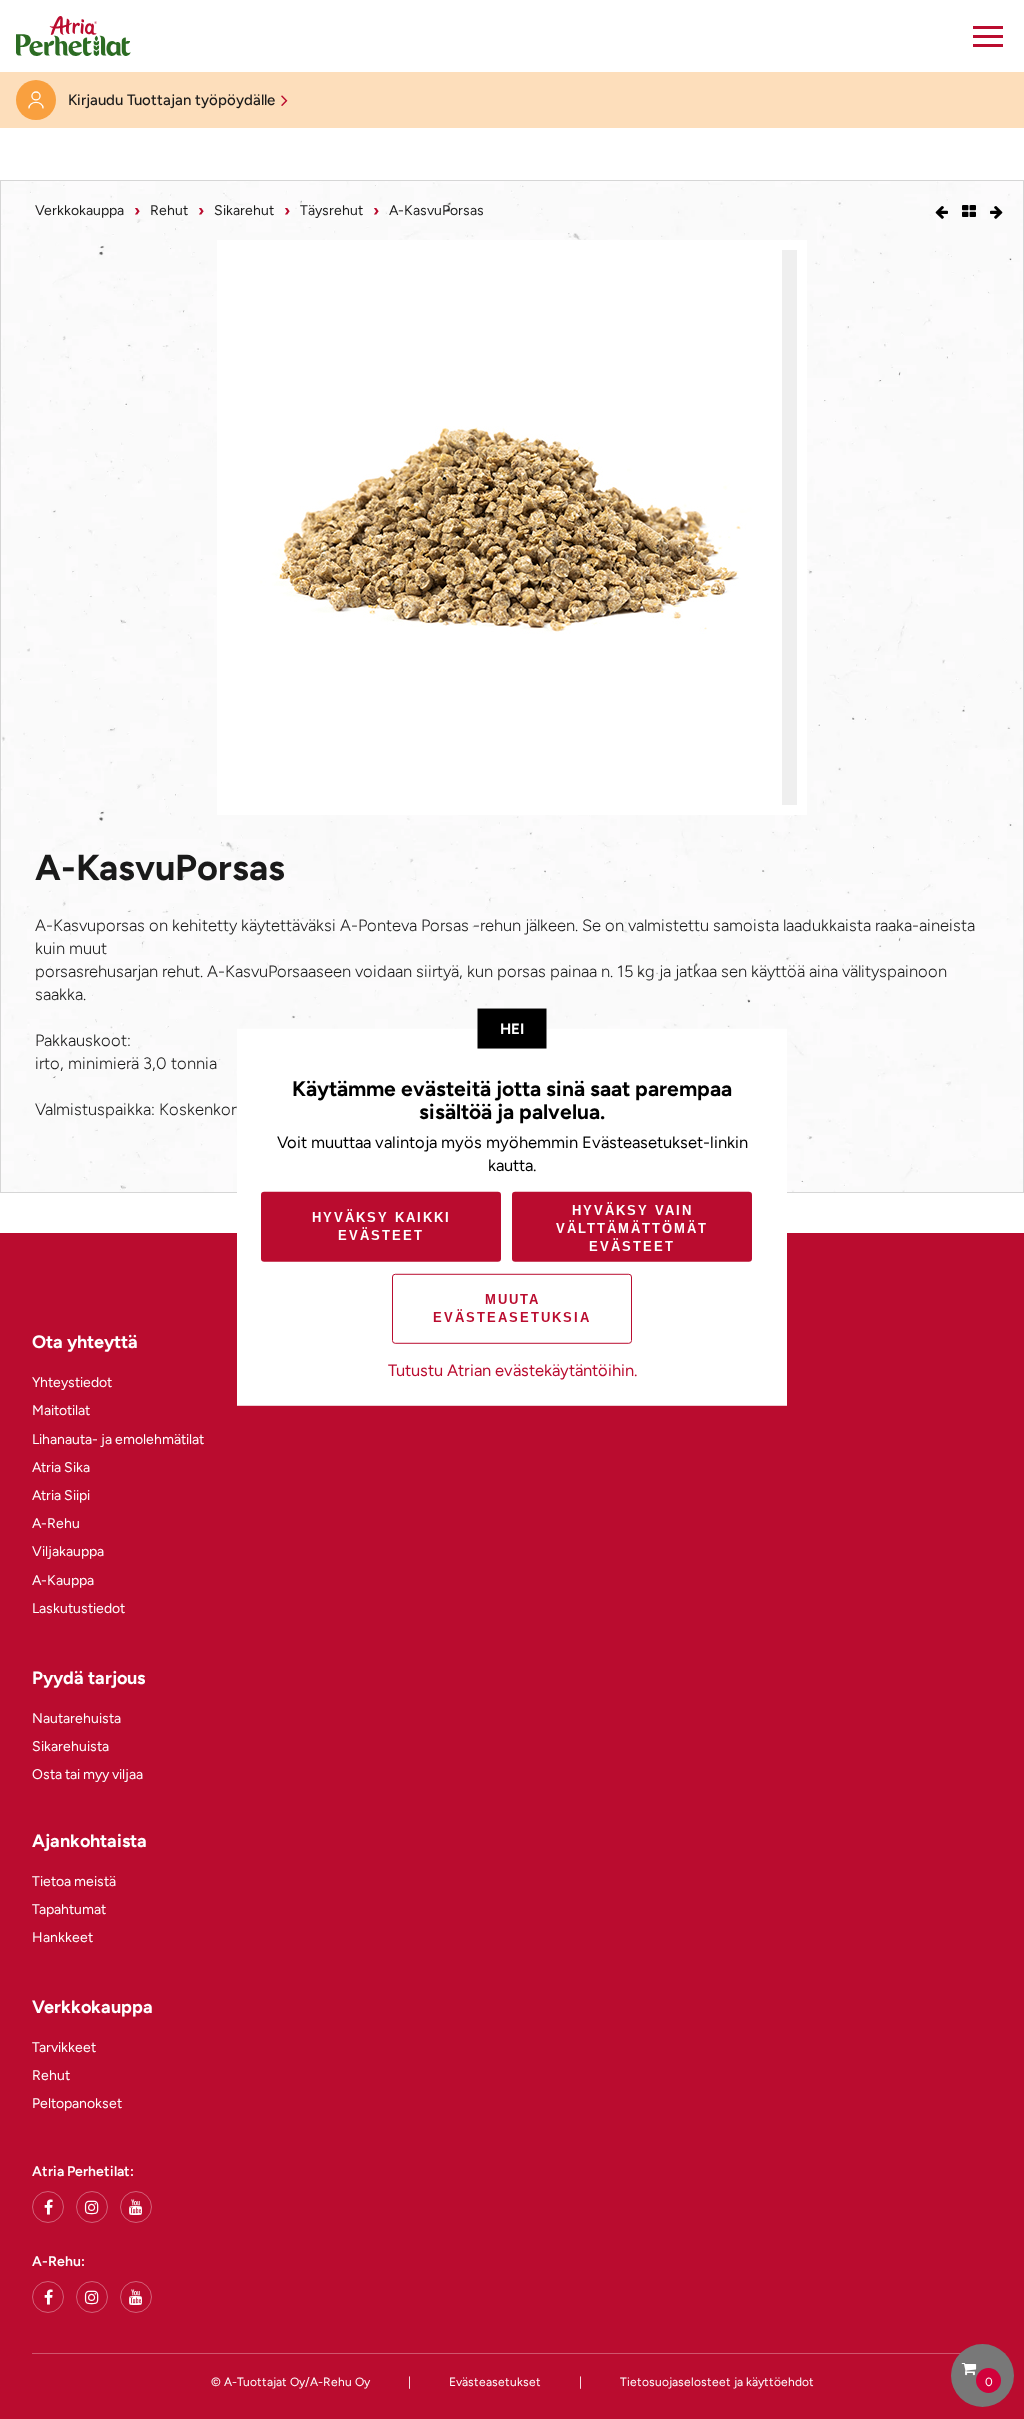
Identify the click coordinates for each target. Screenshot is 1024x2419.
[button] (988, 36)
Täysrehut (331, 210)
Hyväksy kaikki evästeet (381, 1226)
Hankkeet (62, 1937)
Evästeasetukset (495, 2382)
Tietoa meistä (74, 1881)
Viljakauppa (68, 1551)
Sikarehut (244, 210)
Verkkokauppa (79, 210)
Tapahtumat (69, 1909)
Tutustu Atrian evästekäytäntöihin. (512, 1370)
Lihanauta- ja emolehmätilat (118, 1439)
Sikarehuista (70, 1746)
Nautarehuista (76, 1718)
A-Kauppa (63, 1580)
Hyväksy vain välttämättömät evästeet (632, 1227)
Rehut (169, 210)
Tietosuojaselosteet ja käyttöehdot (717, 2382)
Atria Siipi (61, 1495)
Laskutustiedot (78, 1608)
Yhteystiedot (72, 1382)
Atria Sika (61, 1467)
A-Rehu (56, 1523)
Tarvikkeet (64, 2047)
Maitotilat (61, 1410)
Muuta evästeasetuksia (512, 1308)
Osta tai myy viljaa (87, 1774)
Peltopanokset (77, 2103)
